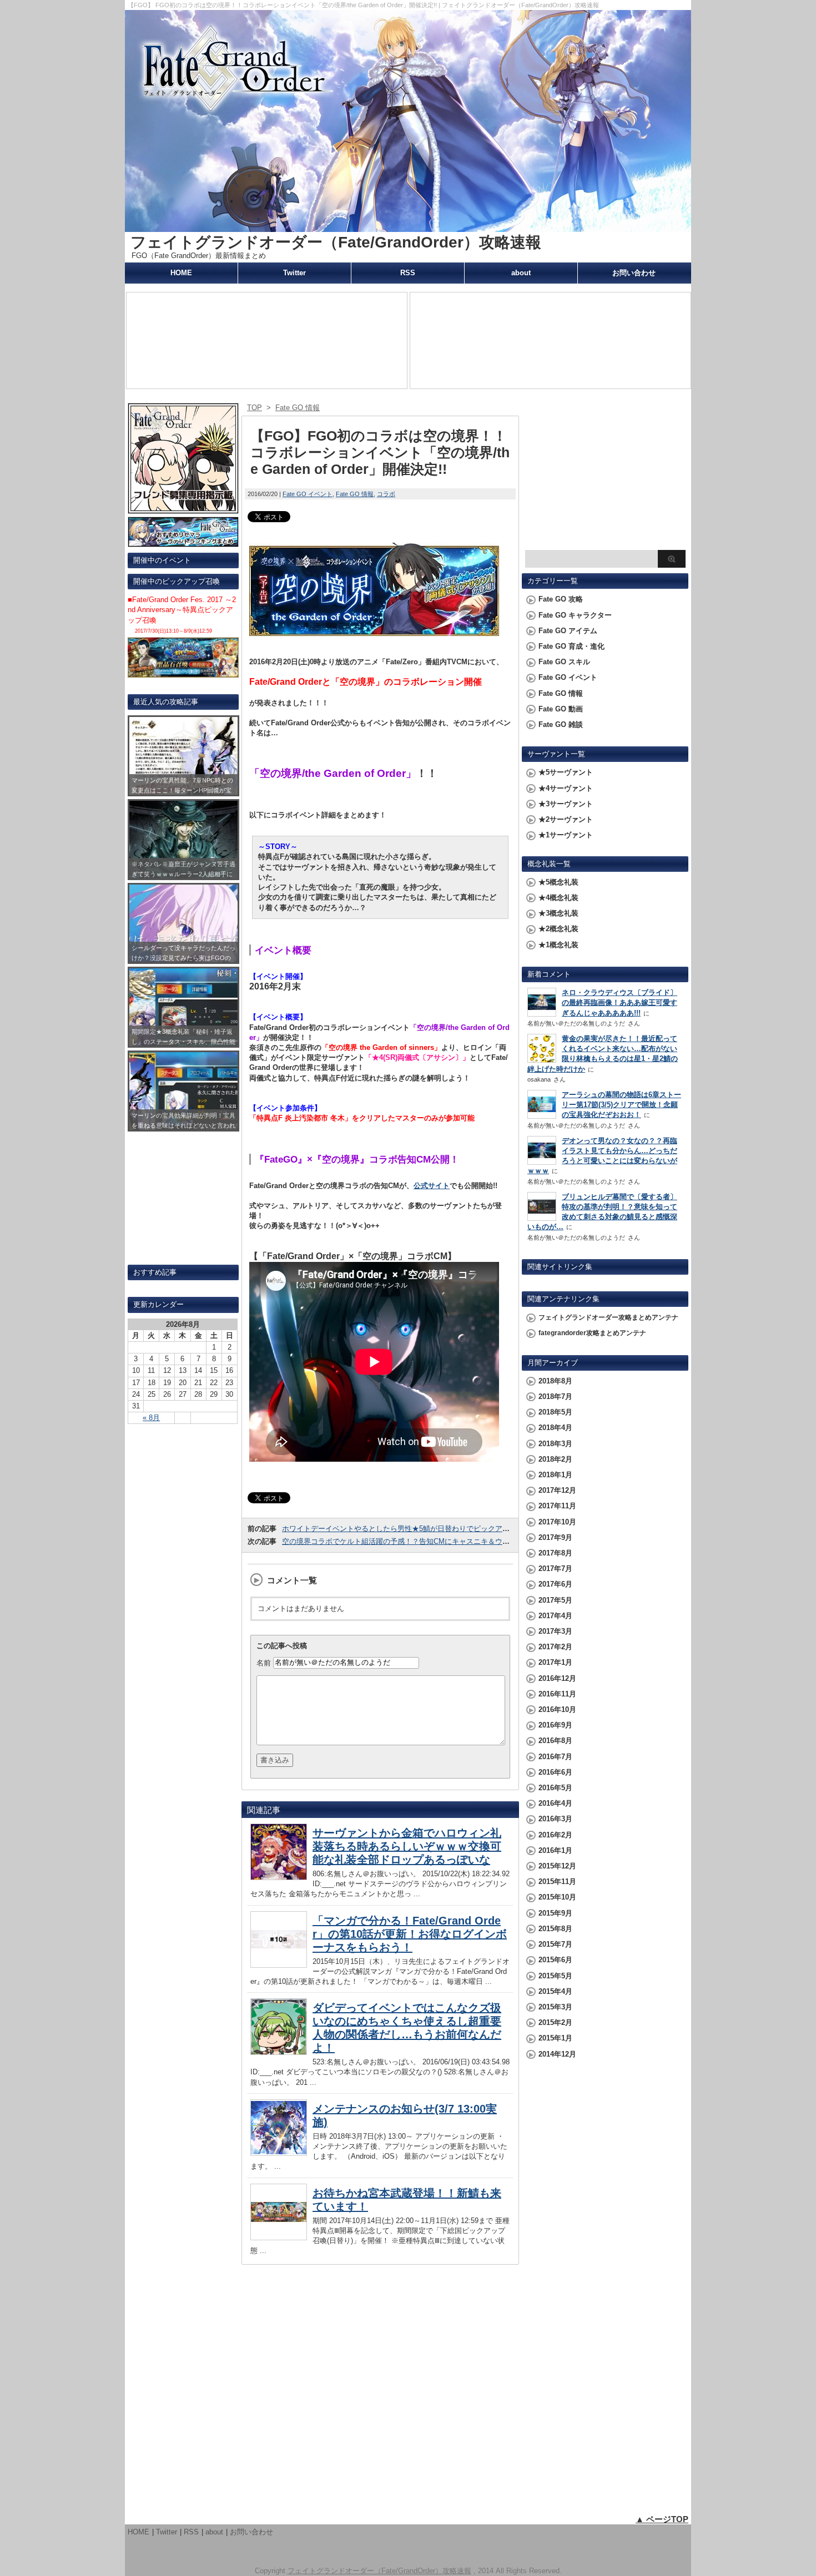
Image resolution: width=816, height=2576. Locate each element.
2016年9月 (555, 1725)
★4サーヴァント (566, 788)
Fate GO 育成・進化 (571, 646)
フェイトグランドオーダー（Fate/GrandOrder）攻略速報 (336, 242)
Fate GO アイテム (568, 631)
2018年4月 (555, 1428)
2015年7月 (555, 1944)
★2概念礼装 (558, 929)
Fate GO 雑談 (561, 724)
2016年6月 (555, 1772)
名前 (264, 1662)
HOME (181, 273)
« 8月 (151, 1418)
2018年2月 (555, 1459)
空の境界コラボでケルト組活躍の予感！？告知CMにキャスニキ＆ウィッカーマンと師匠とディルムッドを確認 (461, 1541)
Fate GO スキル (564, 662)
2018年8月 (555, 1381)
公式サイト (432, 1186)
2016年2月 (555, 1835)
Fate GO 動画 (561, 709)
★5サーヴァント (566, 772)
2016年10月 (557, 1709)
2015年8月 (555, 1929)
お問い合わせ (634, 273)
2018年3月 (555, 1444)
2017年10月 (557, 1522)
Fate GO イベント (308, 494)
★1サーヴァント (566, 835)
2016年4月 (555, 1803)
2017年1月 (555, 1662)
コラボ (386, 494)
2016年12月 (557, 1678)
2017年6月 (555, 1584)
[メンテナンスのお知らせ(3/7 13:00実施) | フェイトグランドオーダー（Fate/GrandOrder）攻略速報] (279, 2153)
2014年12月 (557, 2054)
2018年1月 (555, 1475)
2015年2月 (555, 2022)
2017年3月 (555, 1631)
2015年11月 (557, 1882)
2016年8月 (555, 1741)
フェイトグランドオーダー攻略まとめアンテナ (608, 1317)
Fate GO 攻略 (561, 599)
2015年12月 (557, 1866)
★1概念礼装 (558, 945)
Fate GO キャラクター (575, 615)
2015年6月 (555, 1960)
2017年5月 (555, 1600)
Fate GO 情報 (355, 494)
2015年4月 (555, 1991)
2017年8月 (555, 1553)
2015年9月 (555, 1913)
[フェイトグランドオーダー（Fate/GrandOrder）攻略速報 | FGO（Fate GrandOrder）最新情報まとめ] (408, 227)
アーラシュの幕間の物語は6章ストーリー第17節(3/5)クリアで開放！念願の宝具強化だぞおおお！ (621, 1105)
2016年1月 (555, 1850)
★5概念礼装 (558, 882)
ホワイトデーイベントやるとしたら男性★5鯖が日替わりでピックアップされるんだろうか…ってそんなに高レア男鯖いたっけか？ (493, 1529)
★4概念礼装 (558, 898)
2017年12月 (557, 1490)
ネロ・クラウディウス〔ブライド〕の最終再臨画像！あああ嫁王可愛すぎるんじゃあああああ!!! (619, 1002)
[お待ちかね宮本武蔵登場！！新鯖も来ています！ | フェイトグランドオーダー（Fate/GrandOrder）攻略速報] (279, 2237)
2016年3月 (555, 1819)
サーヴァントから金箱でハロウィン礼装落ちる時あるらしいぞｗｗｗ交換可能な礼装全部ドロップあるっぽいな (407, 1846)
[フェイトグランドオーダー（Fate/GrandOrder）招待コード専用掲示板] (183, 509)
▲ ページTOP (662, 2519)
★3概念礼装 (558, 913)
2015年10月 (557, 1897)
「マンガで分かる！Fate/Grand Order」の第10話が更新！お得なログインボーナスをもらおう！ (410, 1934)
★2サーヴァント (566, 819)
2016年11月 (557, 1694)
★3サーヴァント (566, 804)
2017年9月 (555, 1537)
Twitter (294, 273)
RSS (408, 273)
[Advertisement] (605, 475)
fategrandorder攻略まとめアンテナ (592, 1333)
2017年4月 (555, 1616)
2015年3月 (555, 2007)
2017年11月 (557, 1506)
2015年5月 (555, 1976)
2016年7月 (555, 1757)
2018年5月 (555, 1412)
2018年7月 (555, 1396)
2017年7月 (555, 1569)
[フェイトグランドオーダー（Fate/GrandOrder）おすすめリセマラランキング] (183, 542)
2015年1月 (555, 2038)
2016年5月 (555, 1788)
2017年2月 (555, 1647)
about (521, 273)
